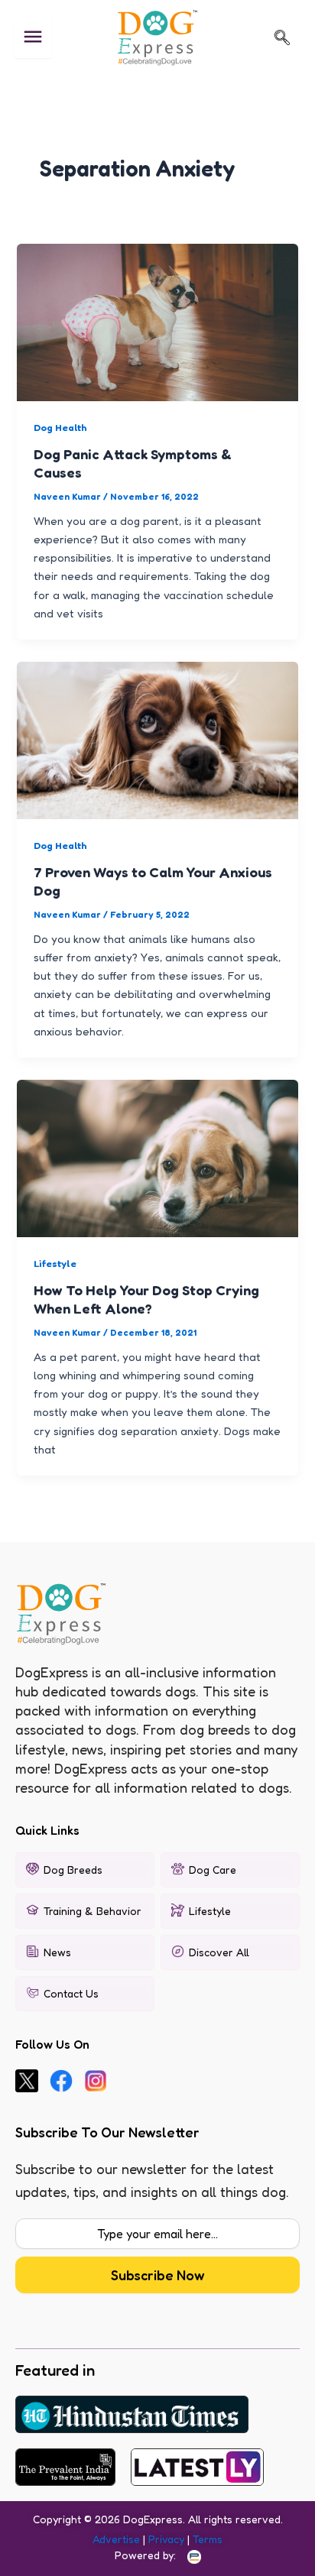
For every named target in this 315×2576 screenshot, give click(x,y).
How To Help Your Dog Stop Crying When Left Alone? (146, 1299)
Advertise (116, 2539)
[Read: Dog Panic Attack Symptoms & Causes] (157, 321)
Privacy (166, 2539)
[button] (282, 37)
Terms (208, 2539)
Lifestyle (55, 1264)
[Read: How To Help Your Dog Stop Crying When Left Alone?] (157, 1157)
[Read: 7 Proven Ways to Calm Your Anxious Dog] (157, 739)
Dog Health (60, 428)
